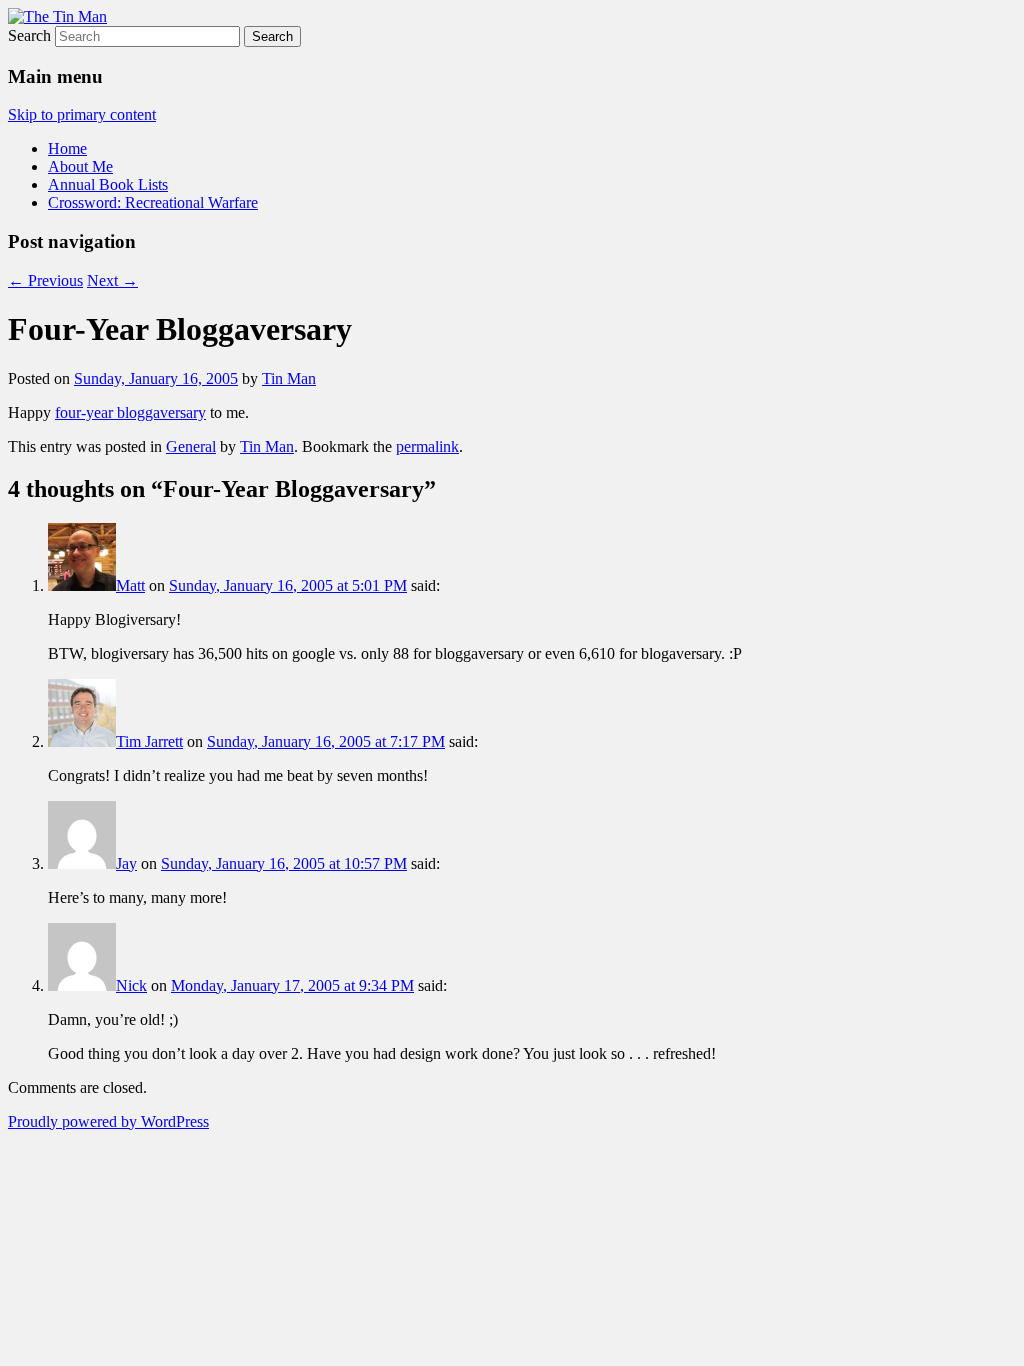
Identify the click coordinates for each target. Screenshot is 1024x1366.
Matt (130, 585)
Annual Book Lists (108, 184)
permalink (427, 446)
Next (112, 280)
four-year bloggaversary (130, 412)
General (191, 446)
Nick (131, 985)
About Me (80, 166)
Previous (45, 280)
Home (67, 148)
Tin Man (289, 378)
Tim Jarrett (149, 741)
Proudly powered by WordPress (108, 1121)
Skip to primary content (82, 114)
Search (29, 35)
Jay (126, 863)
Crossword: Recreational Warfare (153, 202)
